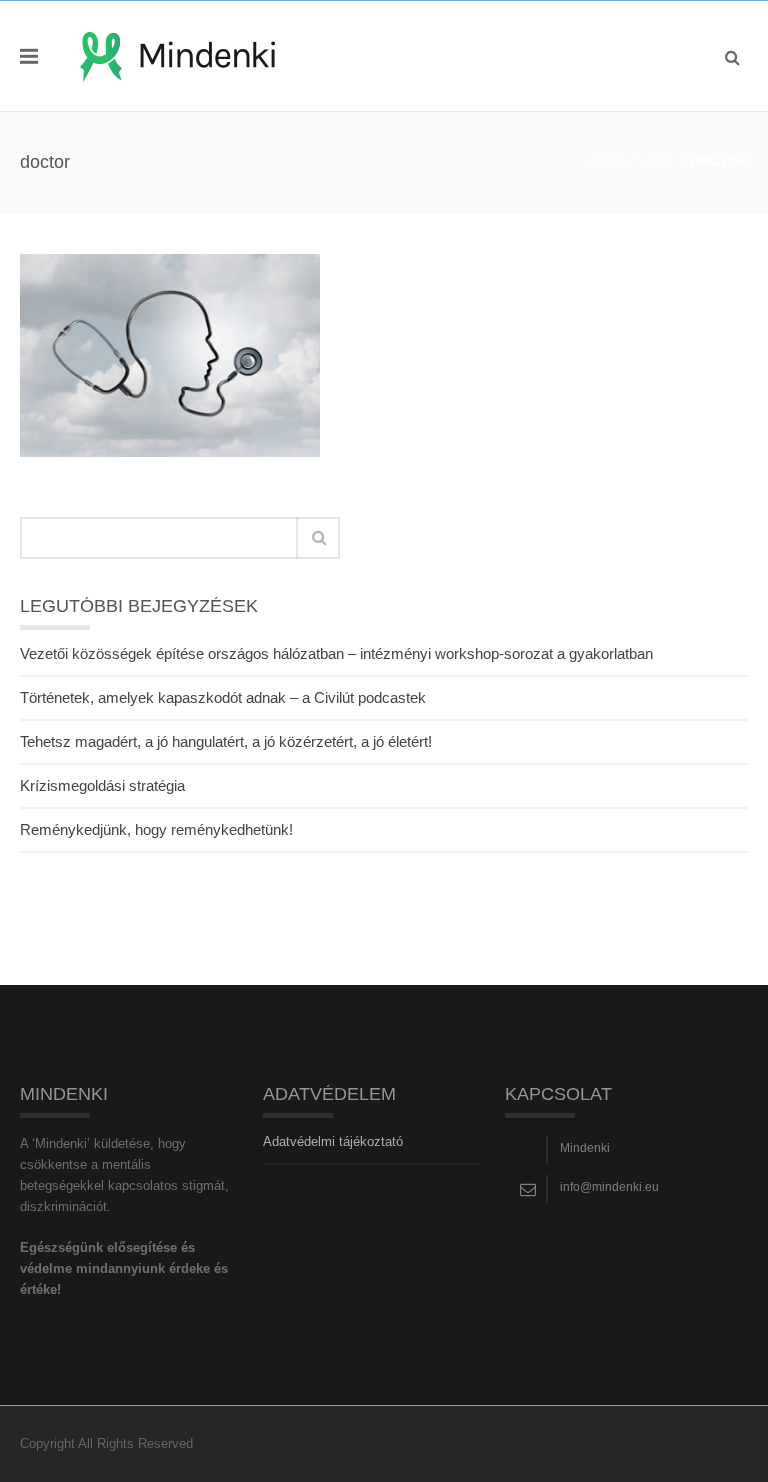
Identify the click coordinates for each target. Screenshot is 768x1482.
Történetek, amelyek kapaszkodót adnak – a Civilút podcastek (223, 697)
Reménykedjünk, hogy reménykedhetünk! (156, 829)
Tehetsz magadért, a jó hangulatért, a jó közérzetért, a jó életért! (226, 741)
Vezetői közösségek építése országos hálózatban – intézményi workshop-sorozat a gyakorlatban (336, 653)
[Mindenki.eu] (177, 55)
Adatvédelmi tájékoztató (333, 1141)
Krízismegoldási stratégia (102, 785)
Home (606, 161)
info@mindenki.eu (609, 1187)
